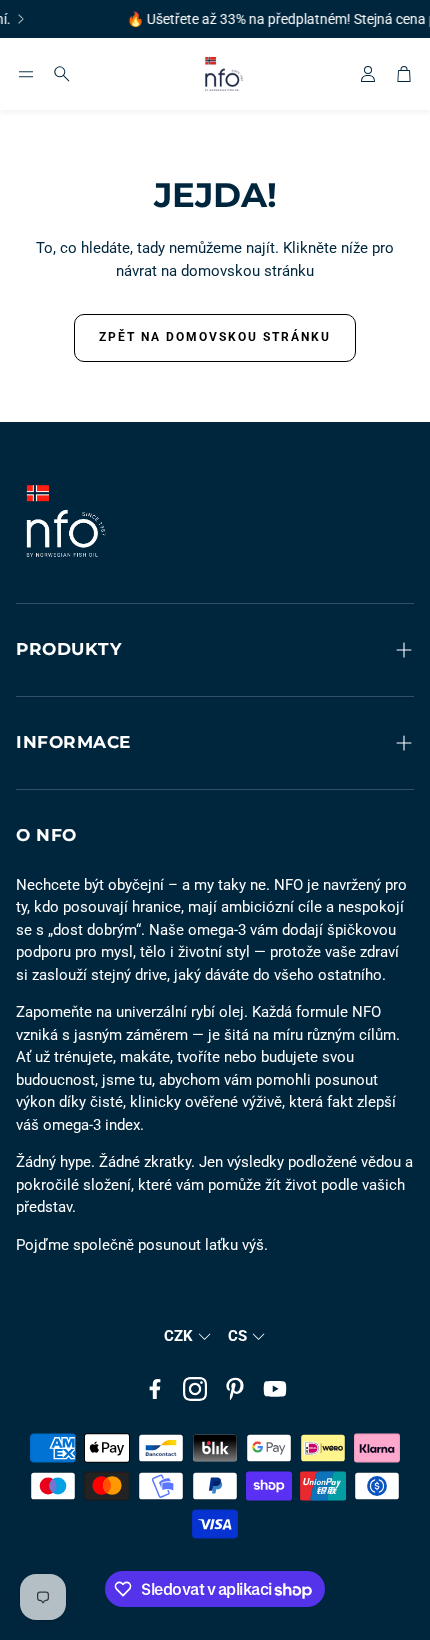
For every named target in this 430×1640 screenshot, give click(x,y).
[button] (26, 74)
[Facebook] (155, 1389)
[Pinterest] (235, 1389)
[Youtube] (275, 1389)
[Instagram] (195, 1389)
